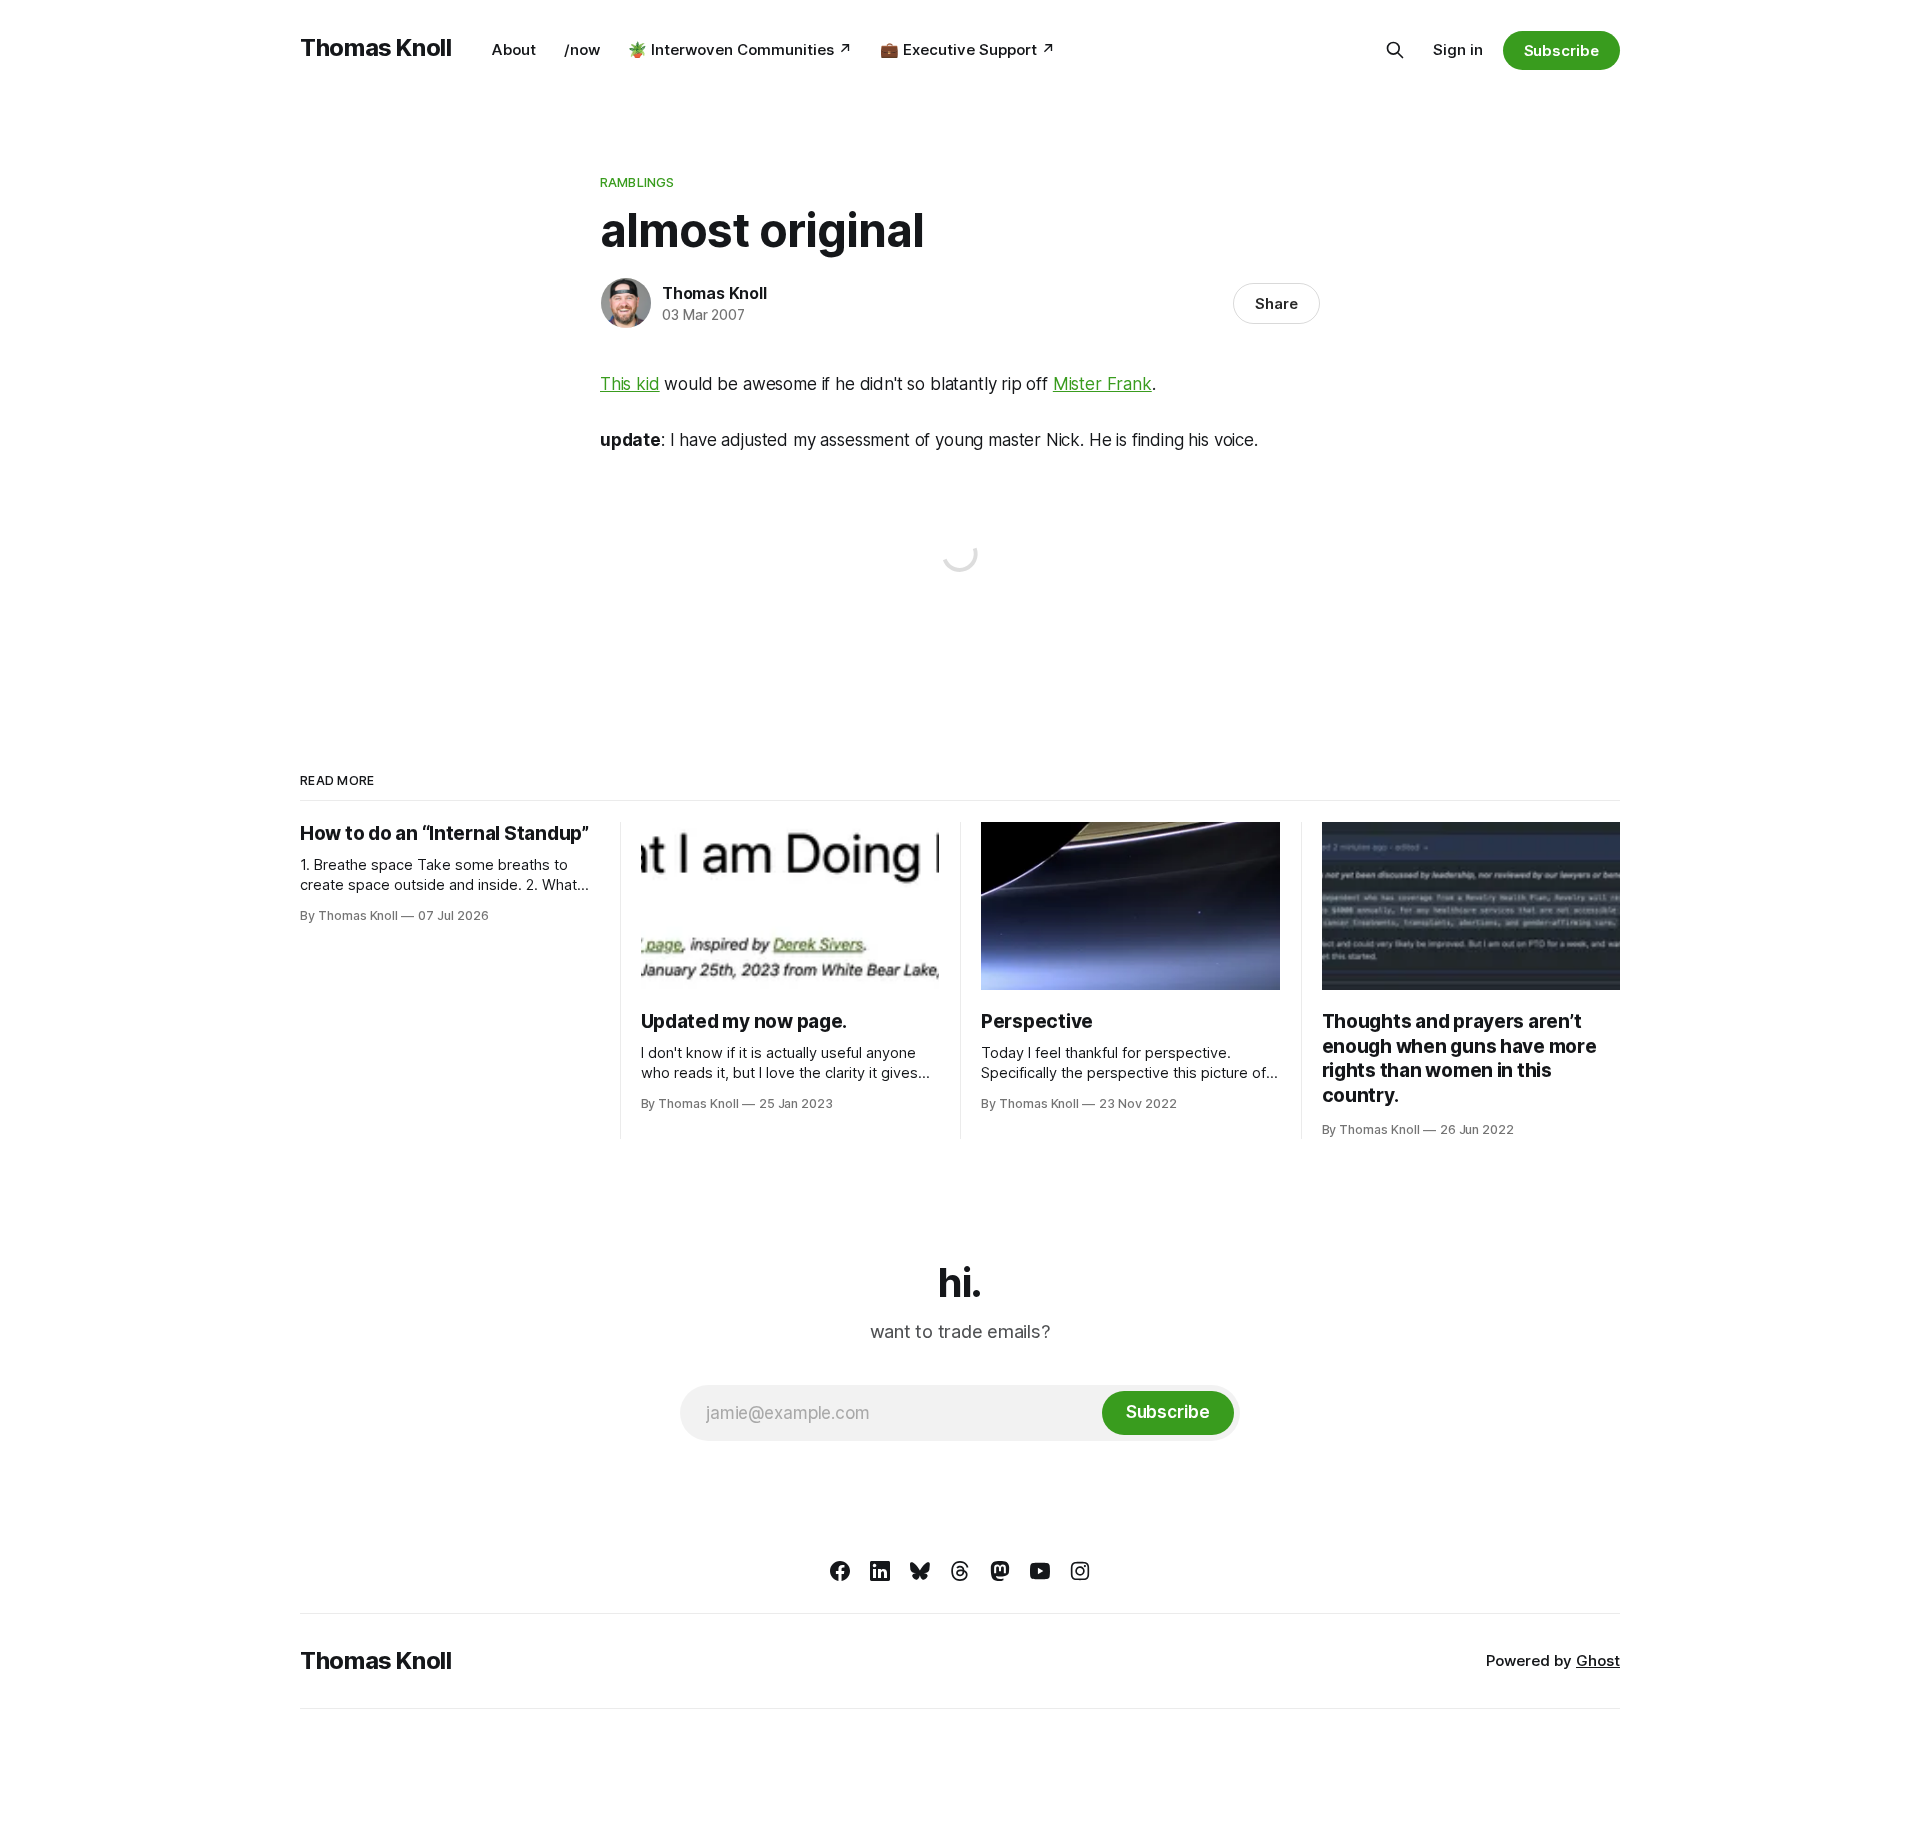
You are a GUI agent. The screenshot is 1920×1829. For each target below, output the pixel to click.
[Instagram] (1080, 1571)
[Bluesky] (920, 1571)
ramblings (637, 182)
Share (1276, 303)
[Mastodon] (1000, 1571)
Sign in (1458, 49)
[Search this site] (1395, 50)
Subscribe (1561, 50)
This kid (630, 384)
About (514, 49)
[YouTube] (1040, 1571)
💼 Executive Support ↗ (967, 49)
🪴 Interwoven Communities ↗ (740, 49)
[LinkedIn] (880, 1571)
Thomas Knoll (376, 47)
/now (582, 49)
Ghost (1598, 1660)
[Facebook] (840, 1571)
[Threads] (960, 1571)
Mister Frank (1102, 384)
